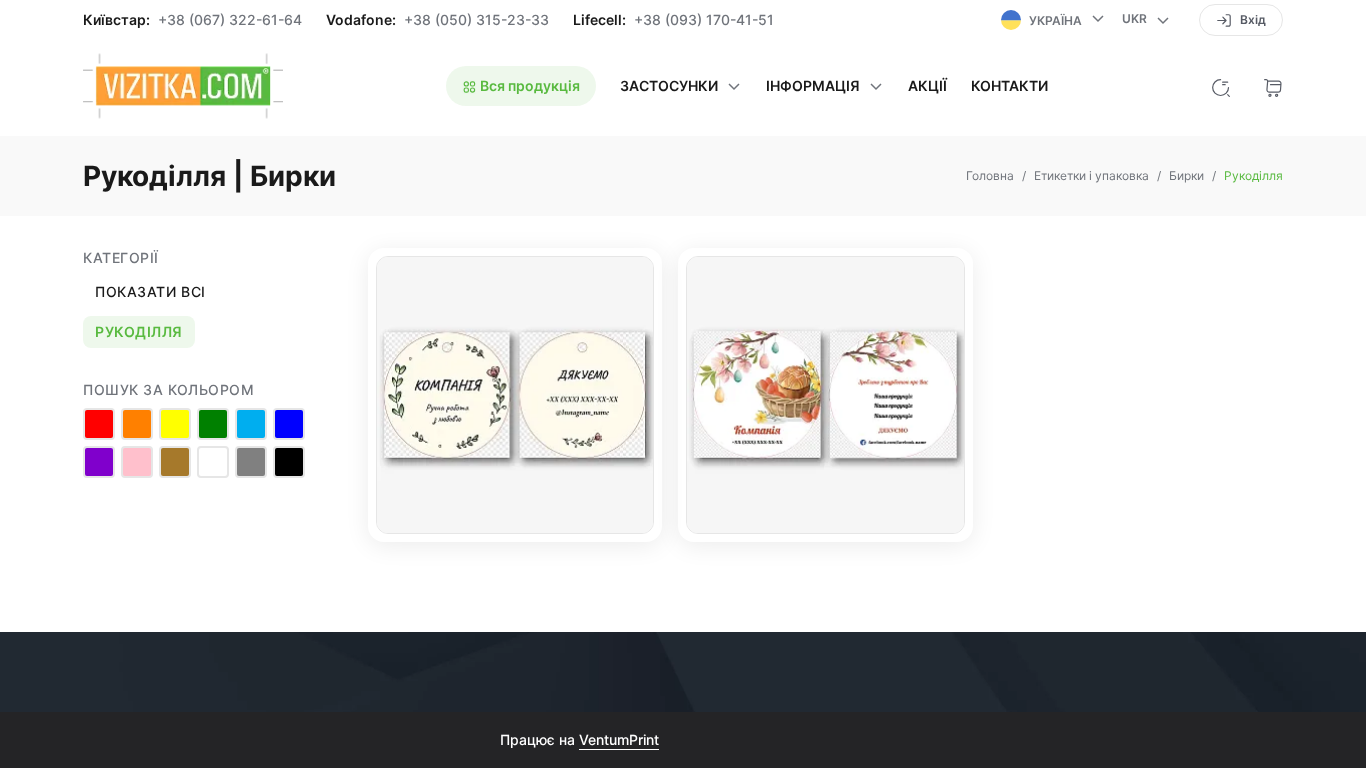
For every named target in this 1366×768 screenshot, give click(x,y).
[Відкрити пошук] (1221, 86)
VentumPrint (619, 739)
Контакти (1009, 86)
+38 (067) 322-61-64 (230, 20)
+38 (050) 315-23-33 (476, 20)
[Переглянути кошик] (1273, 86)
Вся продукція (528, 85)
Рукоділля (139, 331)
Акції (927, 86)
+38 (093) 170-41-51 (704, 20)
